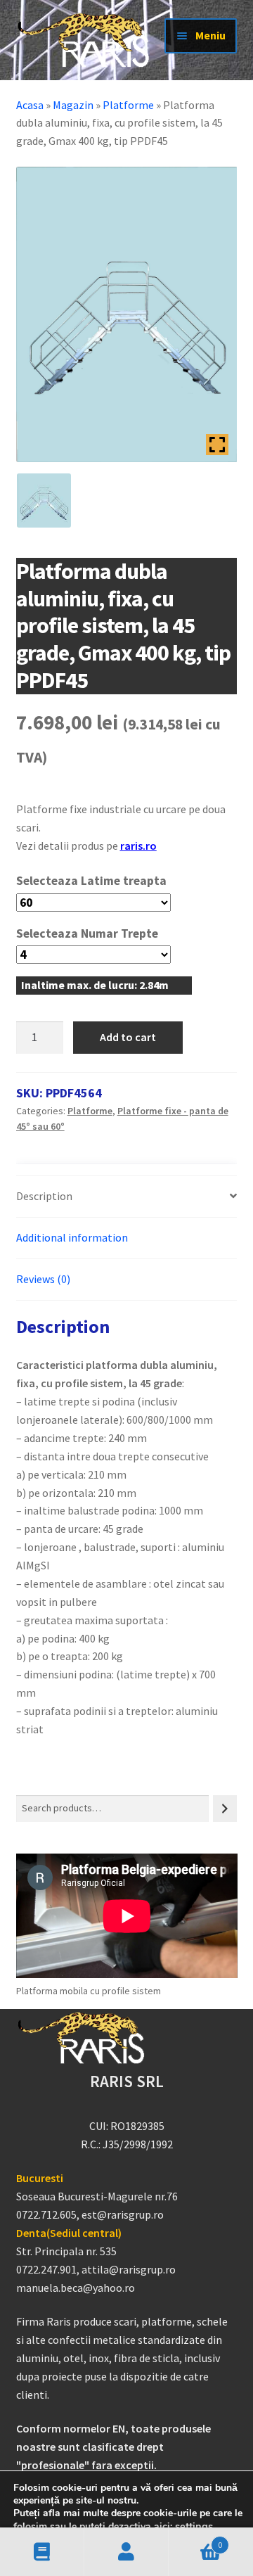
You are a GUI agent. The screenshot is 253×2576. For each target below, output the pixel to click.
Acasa (30, 105)
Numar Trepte (119, 933)
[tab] (127, 1197)
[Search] (225, 1808)
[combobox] (113, 1808)
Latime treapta (124, 881)
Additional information (72, 1237)
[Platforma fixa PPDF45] (44, 500)
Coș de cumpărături (195, 2540)
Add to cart (128, 1037)
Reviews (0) (43, 1279)
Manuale (42, 2552)
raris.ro (138, 846)
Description (44, 1196)
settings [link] (194, 2526)
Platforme (128, 105)
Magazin (73, 105)
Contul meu (126, 2552)
